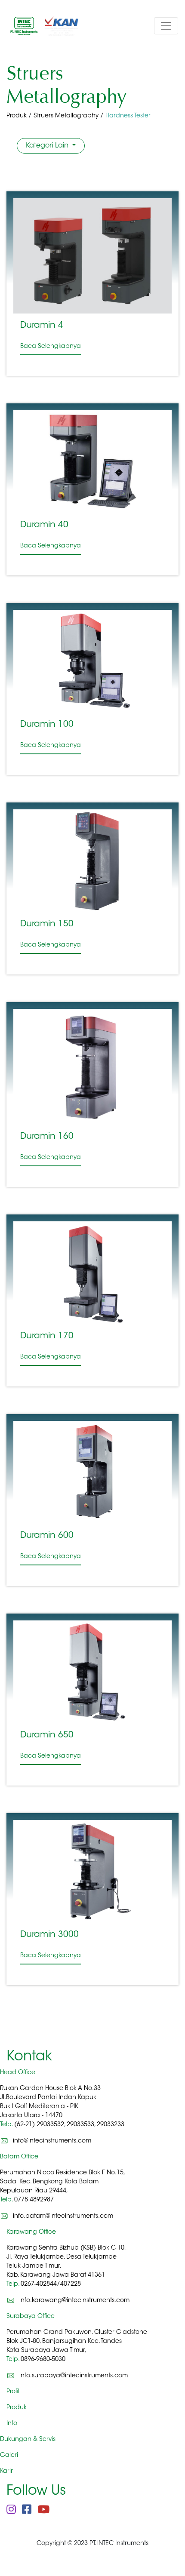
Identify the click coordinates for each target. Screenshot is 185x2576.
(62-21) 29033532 (39, 2125)
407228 (71, 2284)
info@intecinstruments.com (52, 2141)
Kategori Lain (48, 146)
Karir (6, 2471)
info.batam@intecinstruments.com (63, 2216)
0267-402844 (39, 2284)
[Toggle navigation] (166, 26)
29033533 (80, 2125)
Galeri (9, 2456)
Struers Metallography (66, 116)
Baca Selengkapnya (51, 347)
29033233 (111, 2125)
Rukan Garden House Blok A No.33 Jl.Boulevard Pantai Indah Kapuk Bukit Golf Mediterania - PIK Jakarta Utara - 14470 (50, 2107)
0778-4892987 (34, 2200)
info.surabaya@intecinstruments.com (74, 2376)
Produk (17, 116)
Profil (13, 2392)
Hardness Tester (128, 116)
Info (12, 2424)
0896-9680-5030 (43, 2360)
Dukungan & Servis (28, 2440)
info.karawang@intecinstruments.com (74, 2301)
